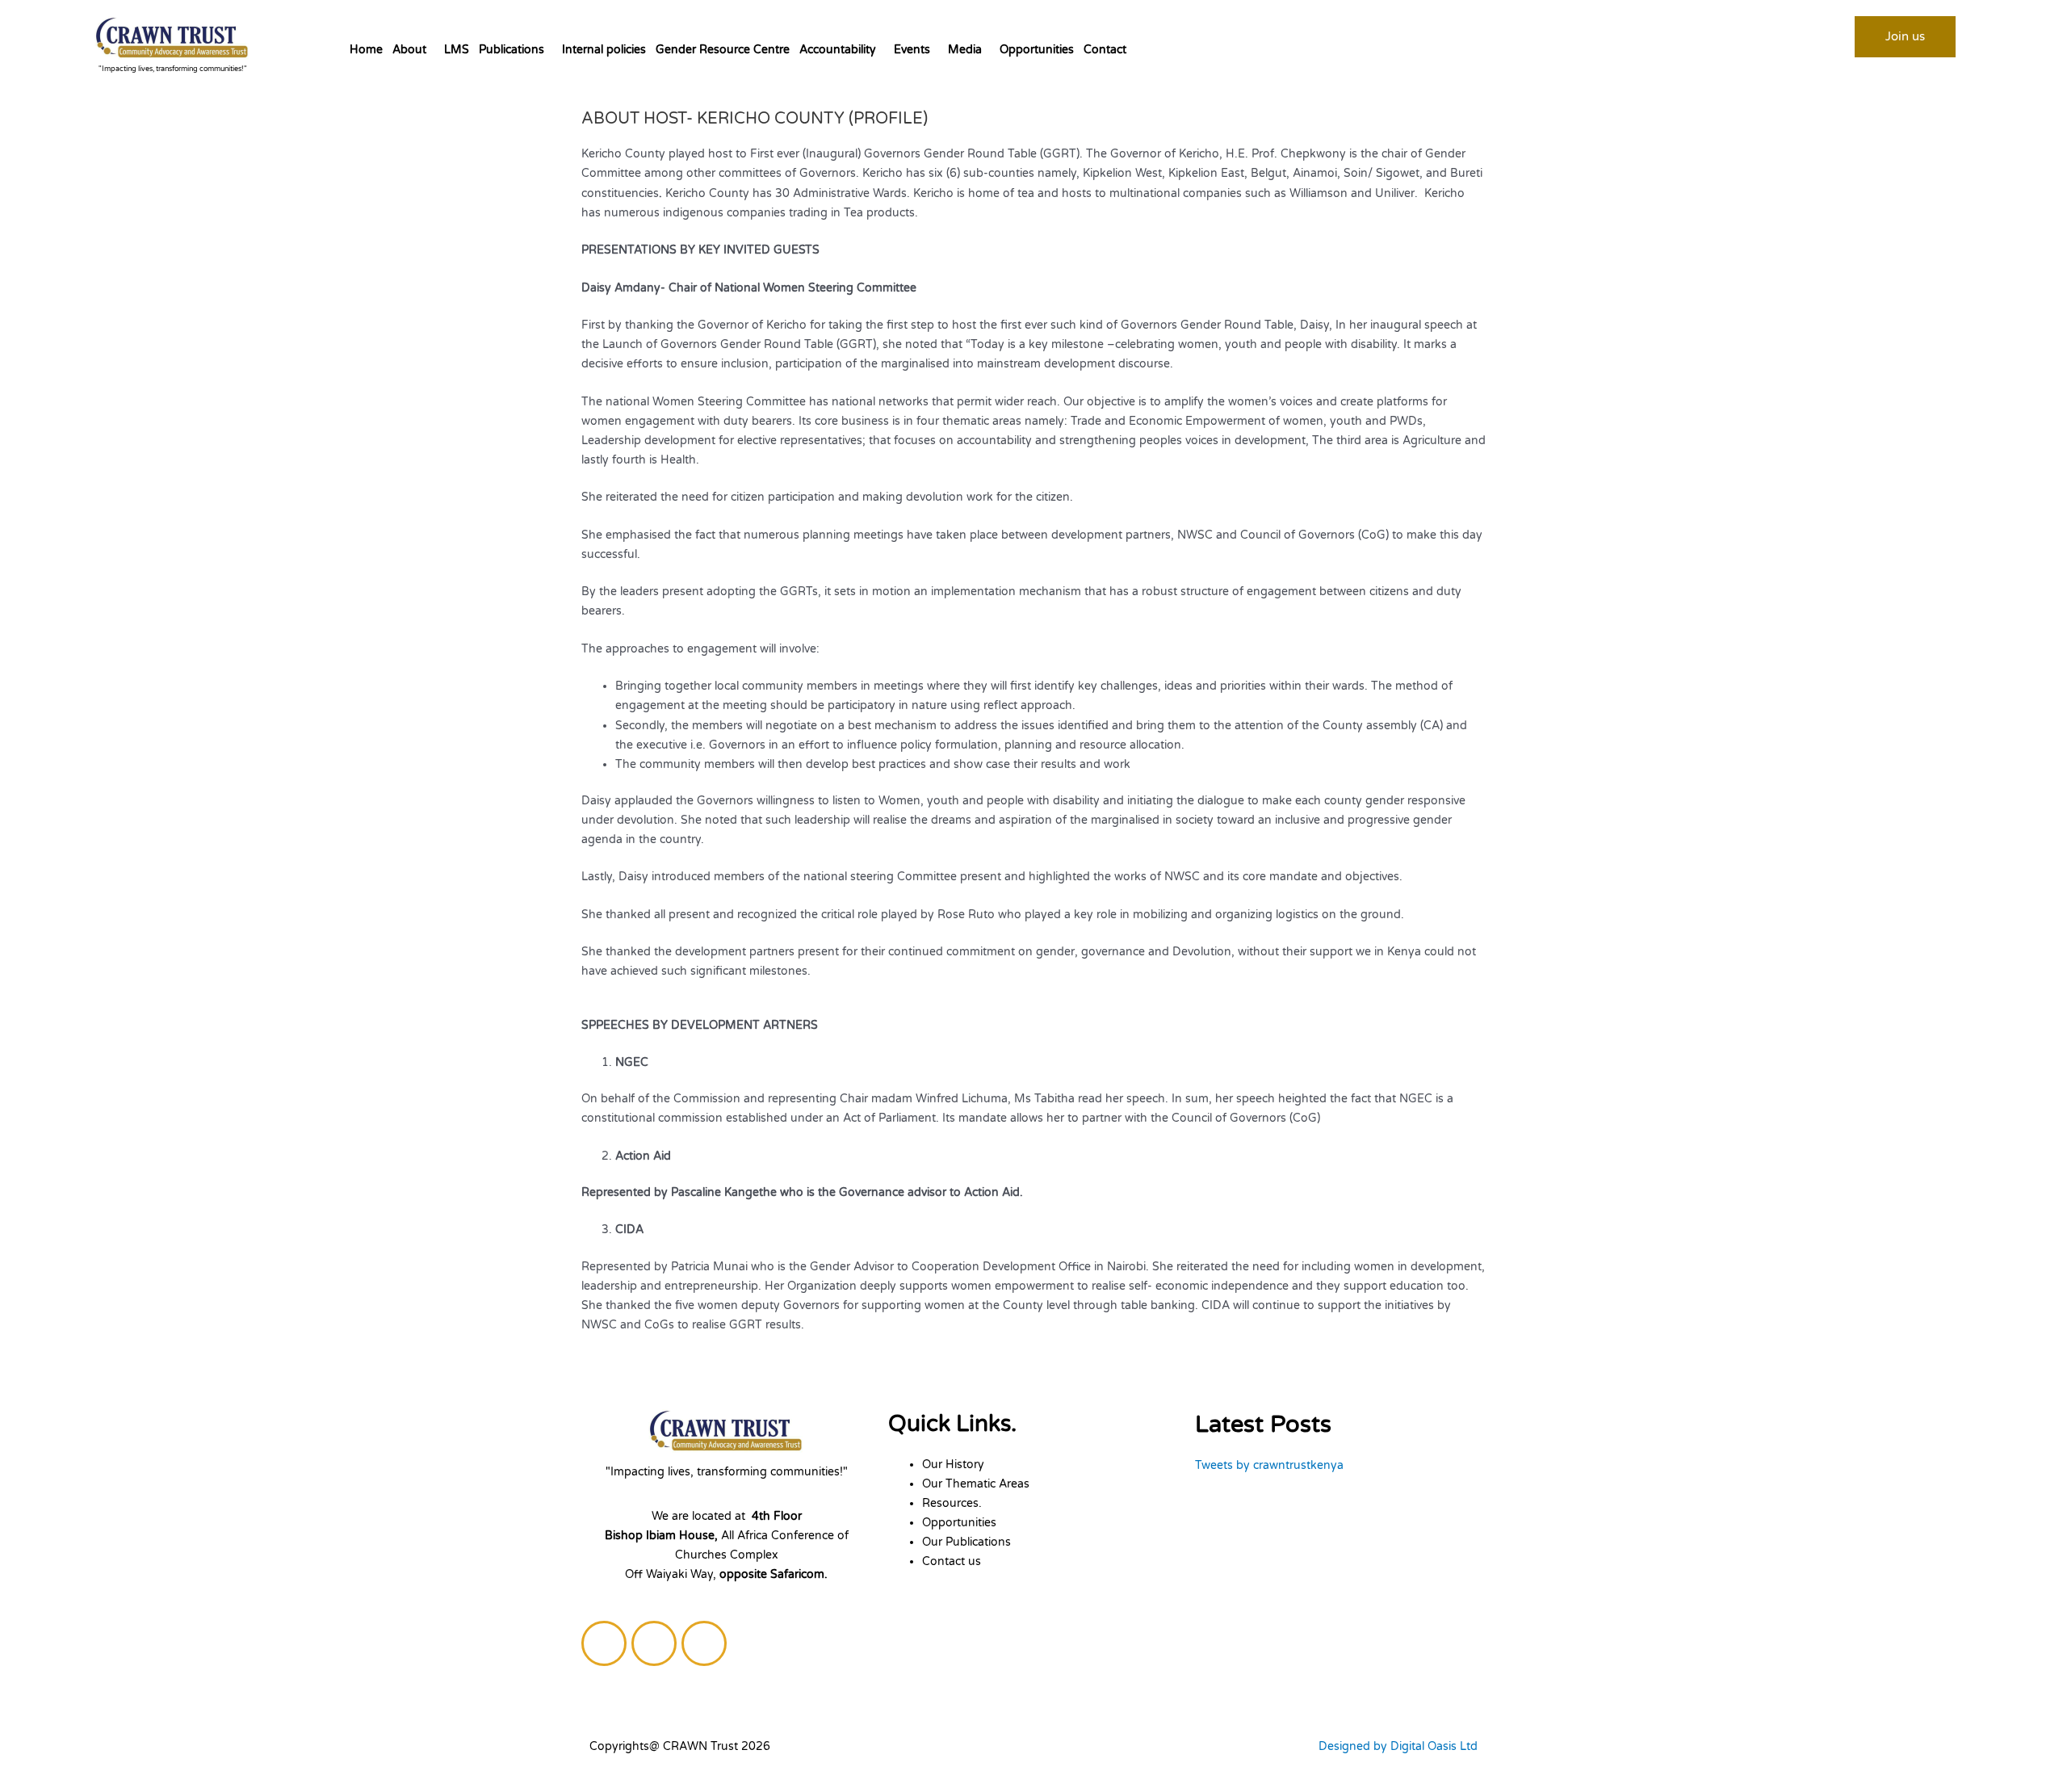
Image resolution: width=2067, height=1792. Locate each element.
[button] (413, 50)
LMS (457, 50)
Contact (1105, 50)
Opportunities (1037, 50)
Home (366, 50)
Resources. (952, 1503)
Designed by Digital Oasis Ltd (1398, 1746)
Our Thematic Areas (976, 1484)
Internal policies (604, 50)
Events (912, 50)
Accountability (838, 50)
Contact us (952, 1561)
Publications (512, 50)
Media (965, 50)
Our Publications (966, 1542)
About (409, 50)
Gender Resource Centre (723, 50)
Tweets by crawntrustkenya (1269, 1465)
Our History (953, 1465)
